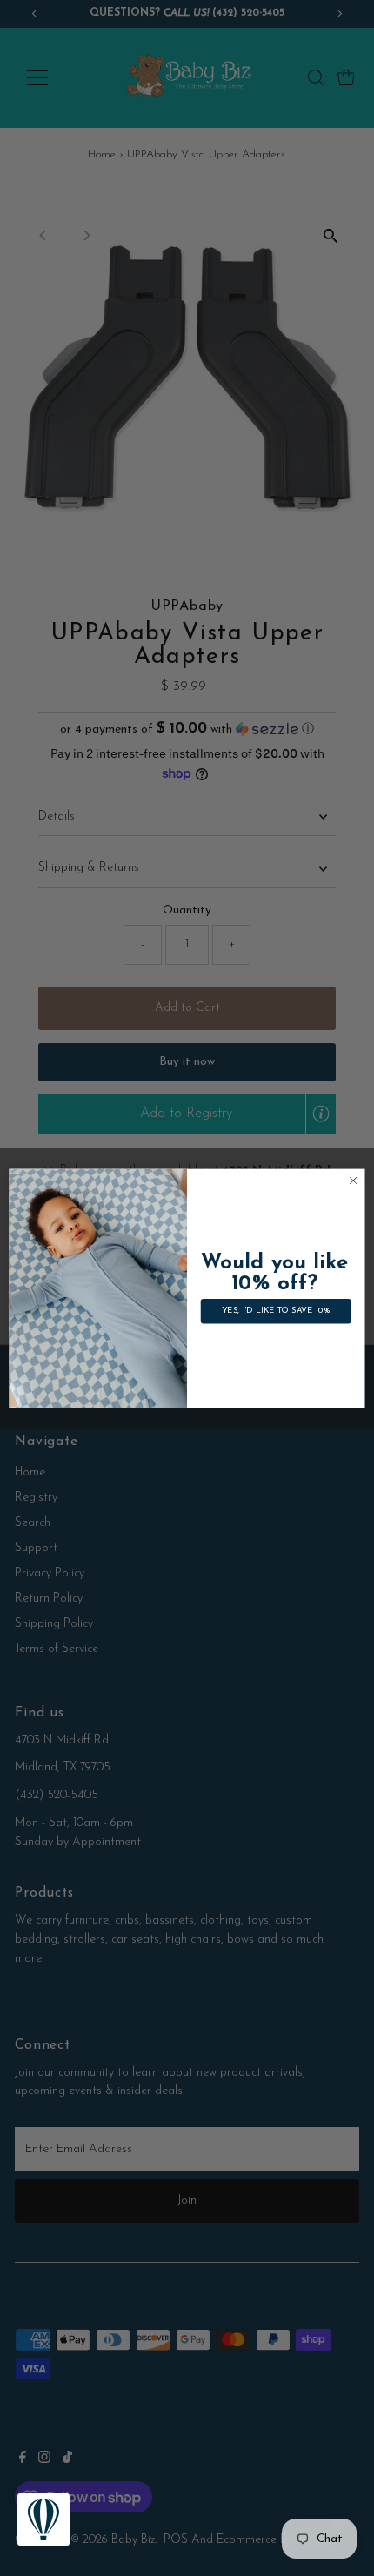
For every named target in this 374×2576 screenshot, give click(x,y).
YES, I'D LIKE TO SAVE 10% (276, 1311)
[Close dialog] (353, 1180)
